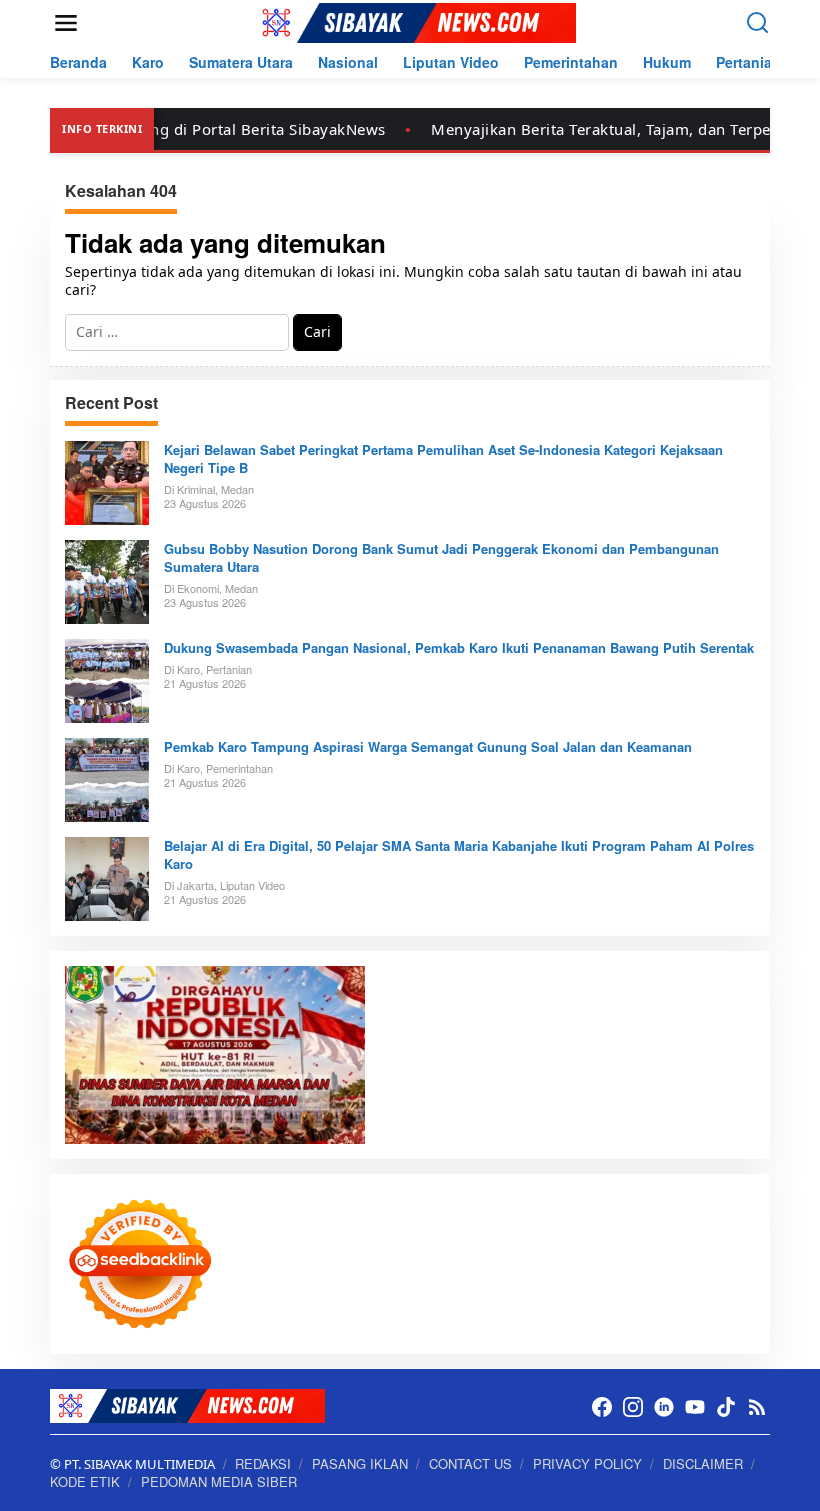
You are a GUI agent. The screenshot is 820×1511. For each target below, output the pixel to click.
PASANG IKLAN (360, 1463)
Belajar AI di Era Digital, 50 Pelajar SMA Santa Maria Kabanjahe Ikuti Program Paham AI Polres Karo (459, 855)
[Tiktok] (726, 1407)
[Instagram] (633, 1407)
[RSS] (757, 1407)
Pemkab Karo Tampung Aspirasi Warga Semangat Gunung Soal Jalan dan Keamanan (428, 747)
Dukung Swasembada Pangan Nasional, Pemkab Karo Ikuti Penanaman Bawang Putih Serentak (459, 648)
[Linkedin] (664, 1407)
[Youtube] (695, 1407)
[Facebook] (602, 1407)
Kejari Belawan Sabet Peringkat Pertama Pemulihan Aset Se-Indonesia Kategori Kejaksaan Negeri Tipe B (443, 459)
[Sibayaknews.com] (414, 21)
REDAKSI (263, 1463)
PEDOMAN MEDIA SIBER (219, 1481)
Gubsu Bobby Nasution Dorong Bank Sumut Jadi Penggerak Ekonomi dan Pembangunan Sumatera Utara (441, 558)
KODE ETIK (85, 1481)
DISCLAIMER (703, 1463)
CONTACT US (470, 1463)
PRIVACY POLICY (587, 1463)
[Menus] (66, 23)
